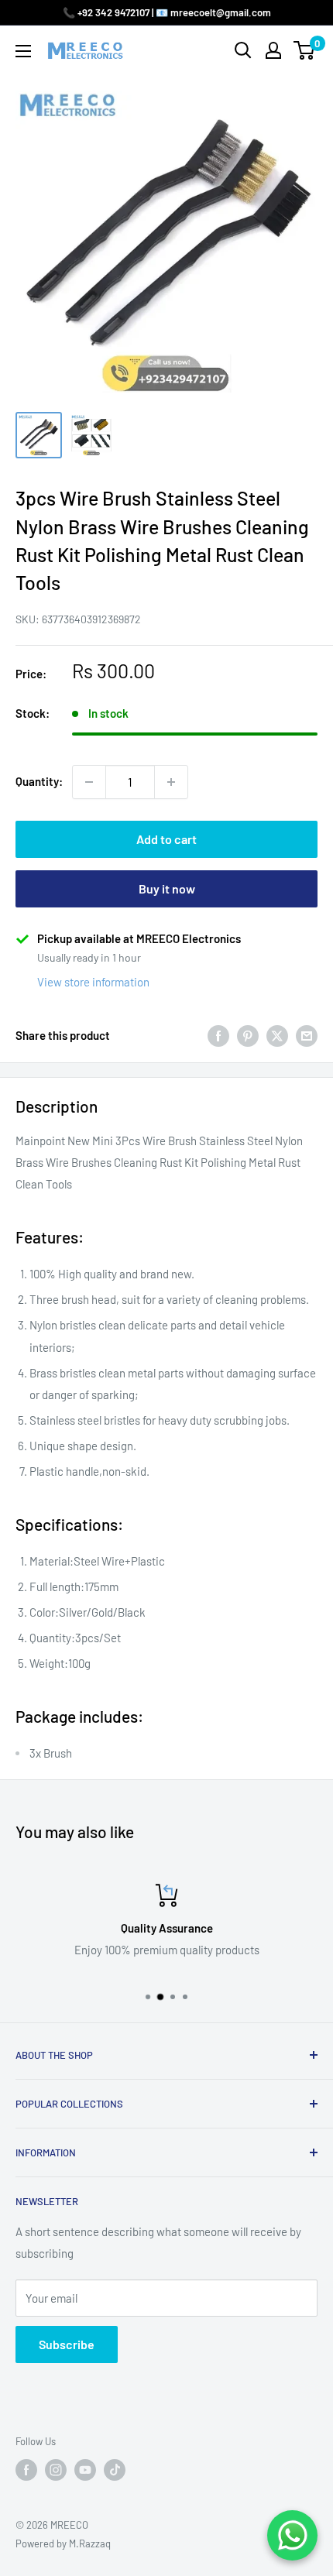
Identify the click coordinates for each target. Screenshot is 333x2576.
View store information (93, 982)
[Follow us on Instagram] (56, 2470)
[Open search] (243, 50)
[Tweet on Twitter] (277, 1035)
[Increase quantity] (171, 782)
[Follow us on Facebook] (26, 2470)
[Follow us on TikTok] (115, 2470)
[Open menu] (23, 51)
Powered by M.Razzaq (63, 2543)
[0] (305, 50)
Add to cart (166, 839)
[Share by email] (307, 1035)
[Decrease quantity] (89, 782)
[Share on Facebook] (218, 1035)
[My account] (273, 50)
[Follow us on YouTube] (85, 2470)
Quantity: (39, 781)
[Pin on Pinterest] (248, 1035)
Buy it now (167, 888)
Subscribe (67, 2344)
